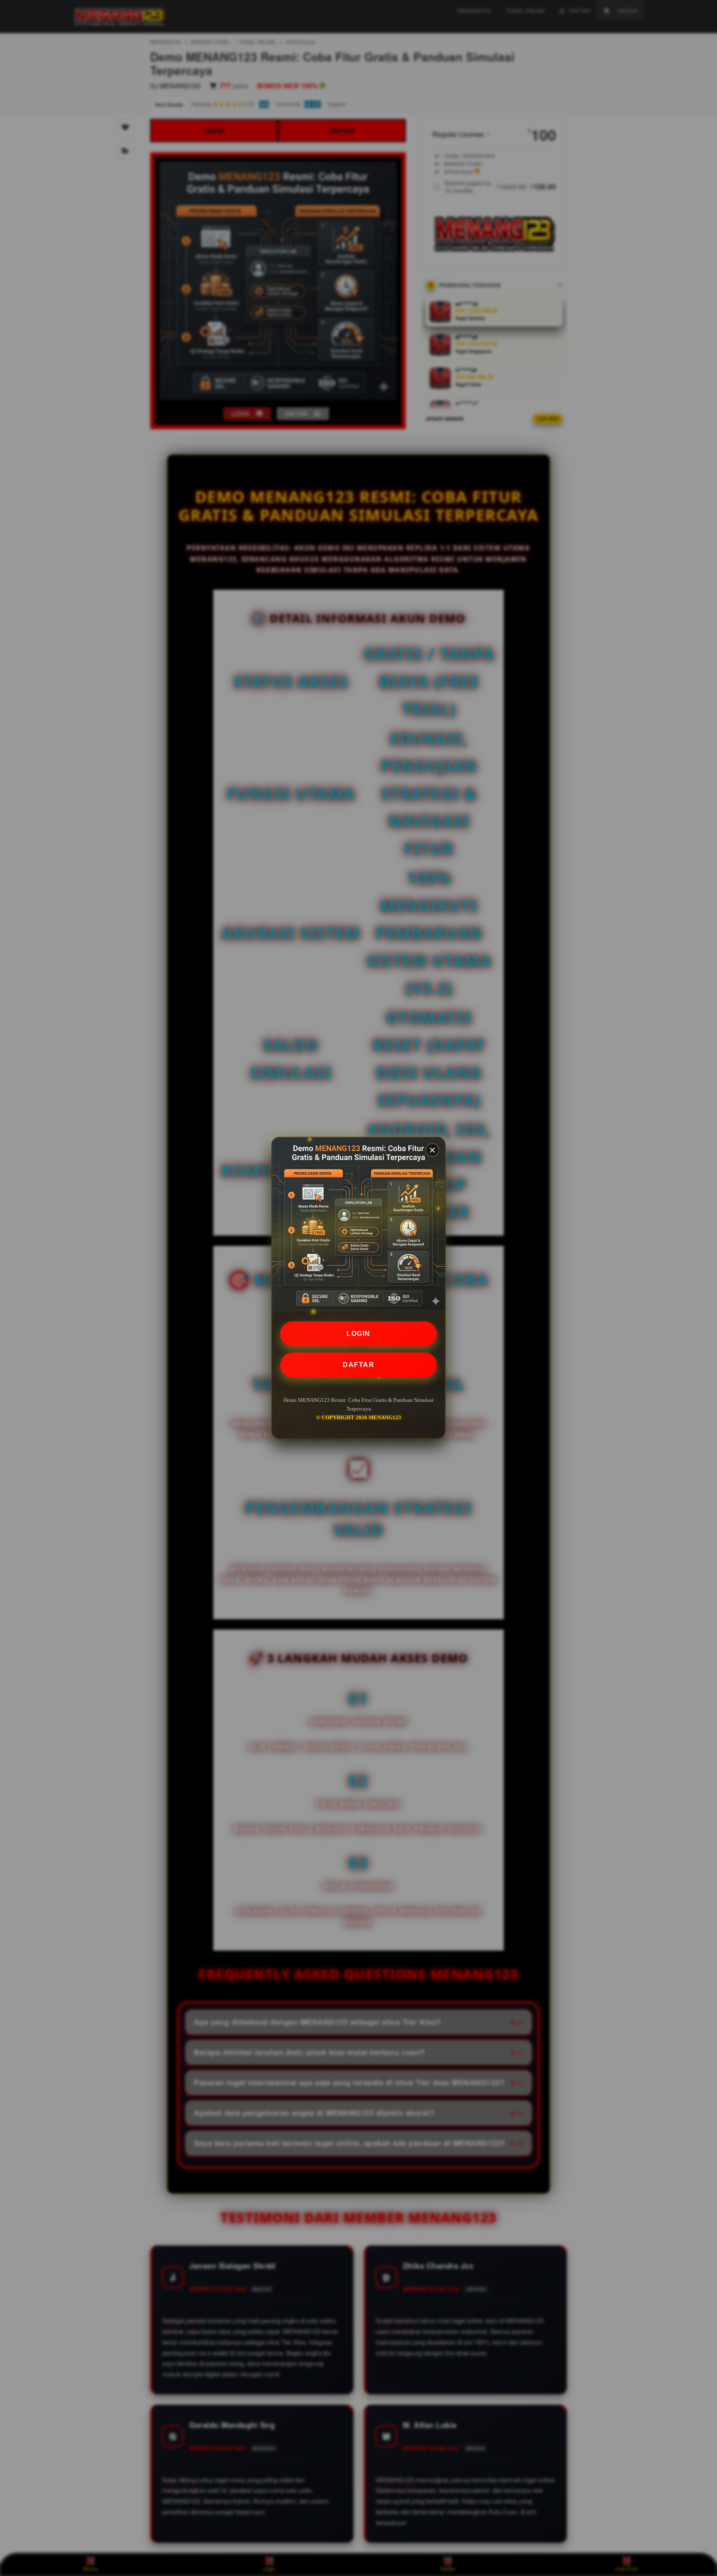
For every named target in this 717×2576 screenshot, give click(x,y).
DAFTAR (358, 1365)
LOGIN (358, 1334)
